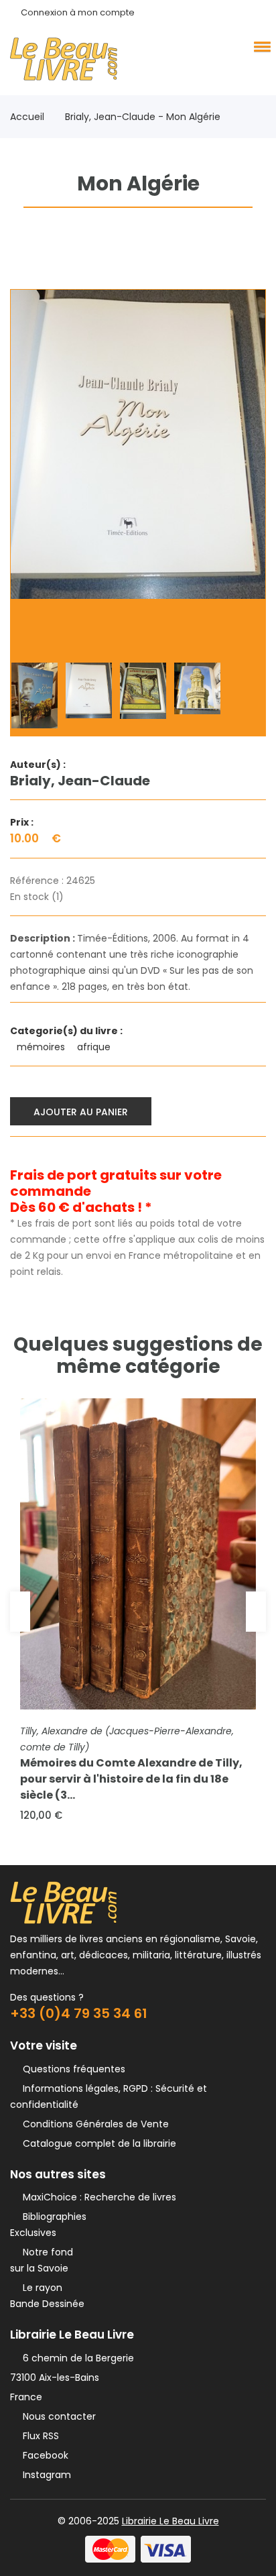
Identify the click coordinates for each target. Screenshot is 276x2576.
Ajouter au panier (81, 1112)
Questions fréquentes (71, 2069)
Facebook (43, 2455)
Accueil (27, 117)
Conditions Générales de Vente (93, 2124)
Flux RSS (38, 2436)
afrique (95, 1047)
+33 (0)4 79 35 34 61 (79, 2013)
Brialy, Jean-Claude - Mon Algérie (143, 117)
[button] (260, 46)
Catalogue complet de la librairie (97, 2143)
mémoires (42, 1047)
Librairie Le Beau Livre (170, 2521)
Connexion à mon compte (78, 12)
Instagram (44, 2475)
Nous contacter (57, 2416)
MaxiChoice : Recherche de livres (97, 2197)
